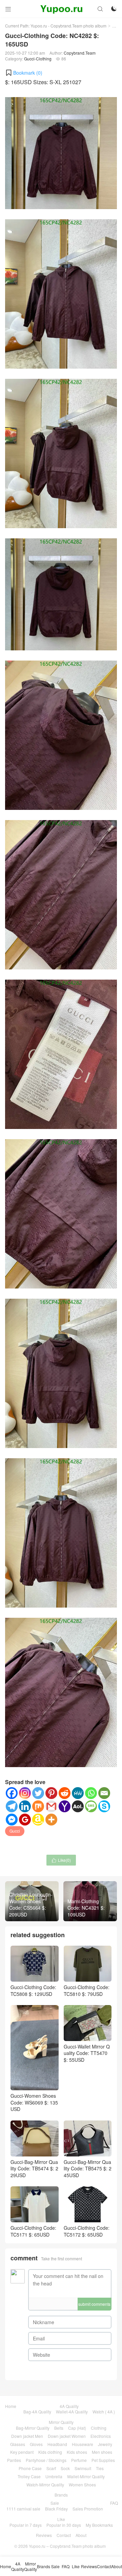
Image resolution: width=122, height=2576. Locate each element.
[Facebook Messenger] (12, 1820)
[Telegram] (12, 1806)
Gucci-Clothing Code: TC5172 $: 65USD (87, 2231)
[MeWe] (78, 1793)
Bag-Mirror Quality (33, 2428)
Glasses (18, 2444)
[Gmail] (51, 1806)
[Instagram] (25, 1793)
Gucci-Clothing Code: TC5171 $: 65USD (33, 2231)
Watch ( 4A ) (104, 2412)
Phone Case (30, 2468)
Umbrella (54, 2476)
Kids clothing (50, 2452)
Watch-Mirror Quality (45, 2485)
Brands (61, 2495)
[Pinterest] (51, 1793)
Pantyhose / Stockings (46, 2460)
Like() (61, 1860)
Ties (100, 2468)
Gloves (36, 2444)
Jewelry (105, 2444)
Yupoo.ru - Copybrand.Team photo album (68, 26)
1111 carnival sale (23, 2509)
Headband (57, 2444)
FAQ (114, 2503)
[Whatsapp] (91, 1793)
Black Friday (56, 2509)
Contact (64, 2535)
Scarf (51, 2468)
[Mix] (38, 1806)
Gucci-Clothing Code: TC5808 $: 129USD (33, 1990)
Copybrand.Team (80, 53)
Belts (59, 2428)
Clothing (99, 2428)
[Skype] (104, 1806)
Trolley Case (29, 2476)
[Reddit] (65, 1793)
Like (61, 2519)
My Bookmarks (99, 2525)
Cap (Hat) (77, 2428)
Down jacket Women (67, 2436)
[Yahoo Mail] (65, 1806)
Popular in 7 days (26, 2525)
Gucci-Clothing (38, 59)
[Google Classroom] (25, 1820)
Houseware (83, 2444)
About (81, 2535)
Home (11, 2406)
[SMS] (91, 1806)
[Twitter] (38, 1793)
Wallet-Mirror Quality (86, 2476)
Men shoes (102, 2452)
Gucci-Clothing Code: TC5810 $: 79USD (87, 1990)
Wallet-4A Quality (72, 2412)
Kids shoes (77, 2452)
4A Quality (69, 2406)
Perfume (79, 2460)
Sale (55, 2503)
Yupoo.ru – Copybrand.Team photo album (67, 2546)
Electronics (101, 2436)
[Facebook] (12, 1793)
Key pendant (22, 2452)
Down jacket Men (27, 2436)
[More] (51, 1820)
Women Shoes (82, 2485)
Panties (14, 2460)
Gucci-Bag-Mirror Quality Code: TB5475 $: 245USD (88, 2169)
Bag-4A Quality (37, 2412)
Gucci (15, 1831)
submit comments (94, 2304)
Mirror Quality (61, 2422)
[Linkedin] (25, 1806)
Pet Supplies (103, 2460)
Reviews (44, 2535)
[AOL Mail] (78, 1806)
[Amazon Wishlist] (38, 1820)
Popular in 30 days (64, 2525)
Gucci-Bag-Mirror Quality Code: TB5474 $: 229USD (34, 2169)
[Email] (104, 1793)
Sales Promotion (88, 2509)
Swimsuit (83, 2468)
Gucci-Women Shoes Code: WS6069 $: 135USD (34, 2102)
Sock (65, 2468)
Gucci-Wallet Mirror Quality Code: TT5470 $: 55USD (87, 2053)
